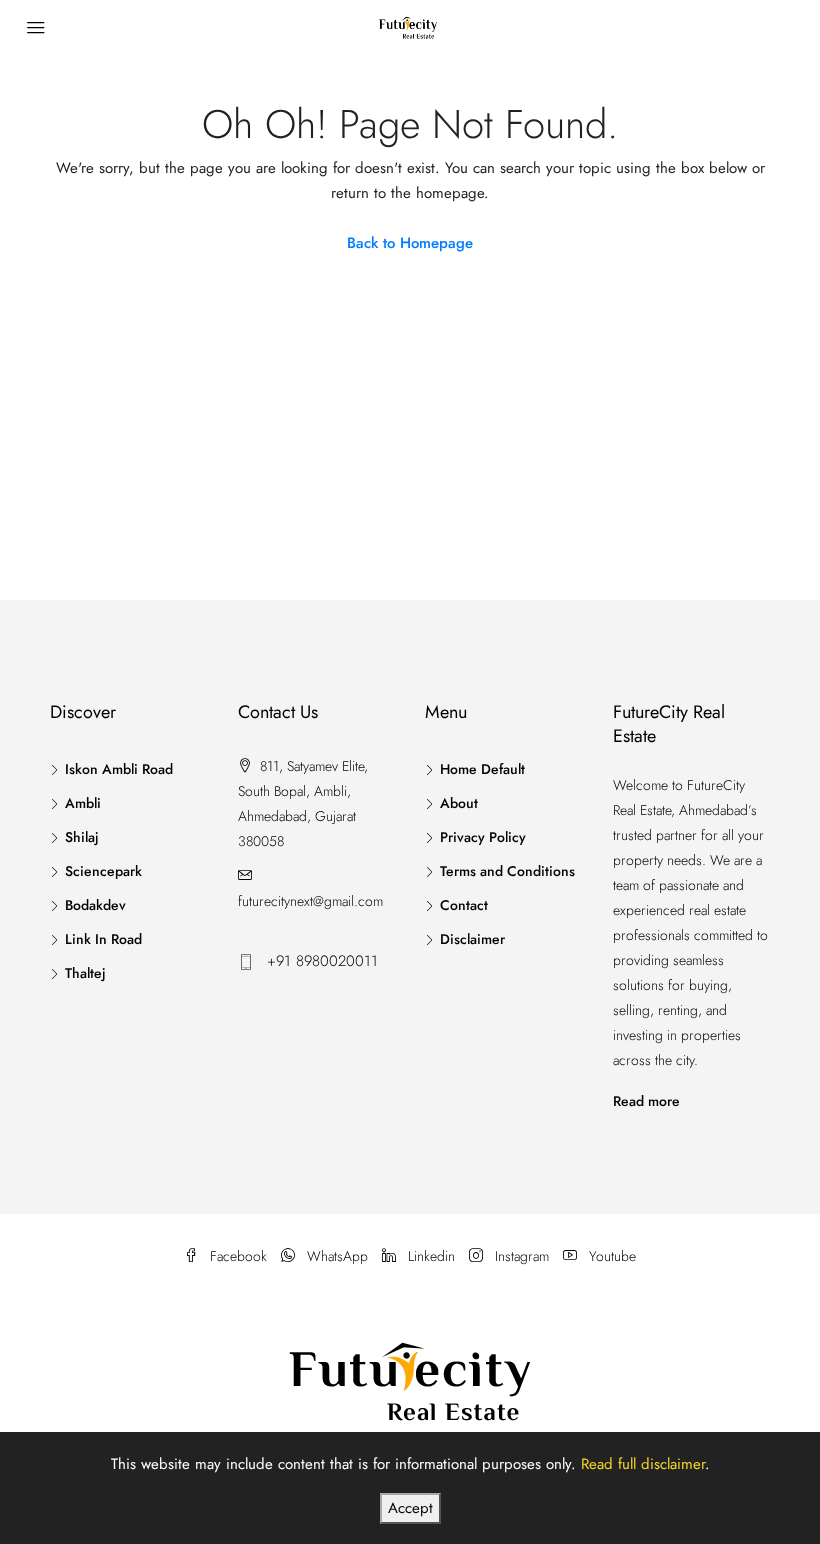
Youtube (610, 1256)
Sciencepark (103, 871)
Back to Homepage (410, 243)
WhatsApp (337, 1256)
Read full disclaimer (643, 1464)
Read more (646, 1101)
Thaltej (85, 973)
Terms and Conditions (507, 871)
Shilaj (82, 837)
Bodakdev (95, 905)
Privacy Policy (483, 837)
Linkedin (431, 1256)
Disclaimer (472, 939)
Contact (464, 905)
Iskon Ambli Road (119, 769)
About (459, 803)
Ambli (83, 803)
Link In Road (103, 939)
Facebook (238, 1256)
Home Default (482, 769)
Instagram (522, 1256)
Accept (410, 1508)
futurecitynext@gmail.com (310, 901)
